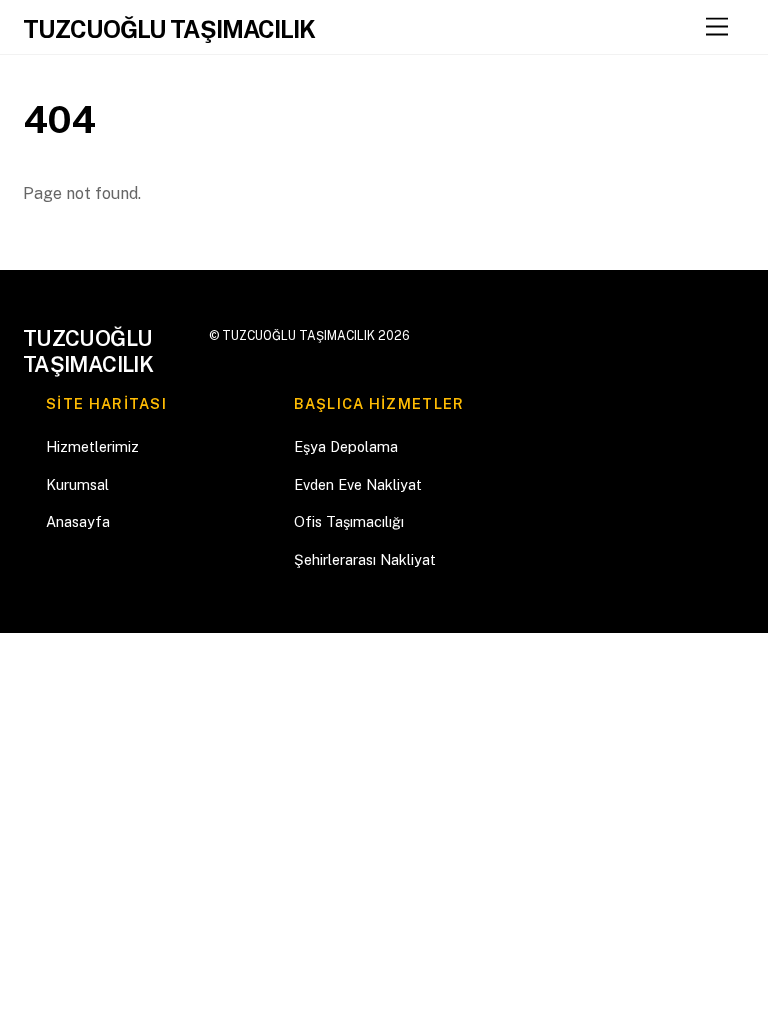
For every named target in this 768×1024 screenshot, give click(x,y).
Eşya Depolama (346, 446)
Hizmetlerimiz (92, 446)
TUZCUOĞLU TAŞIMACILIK (298, 335)
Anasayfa (78, 521)
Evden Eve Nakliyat (358, 484)
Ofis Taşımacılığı (349, 521)
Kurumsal (77, 484)
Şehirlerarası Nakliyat (365, 559)
